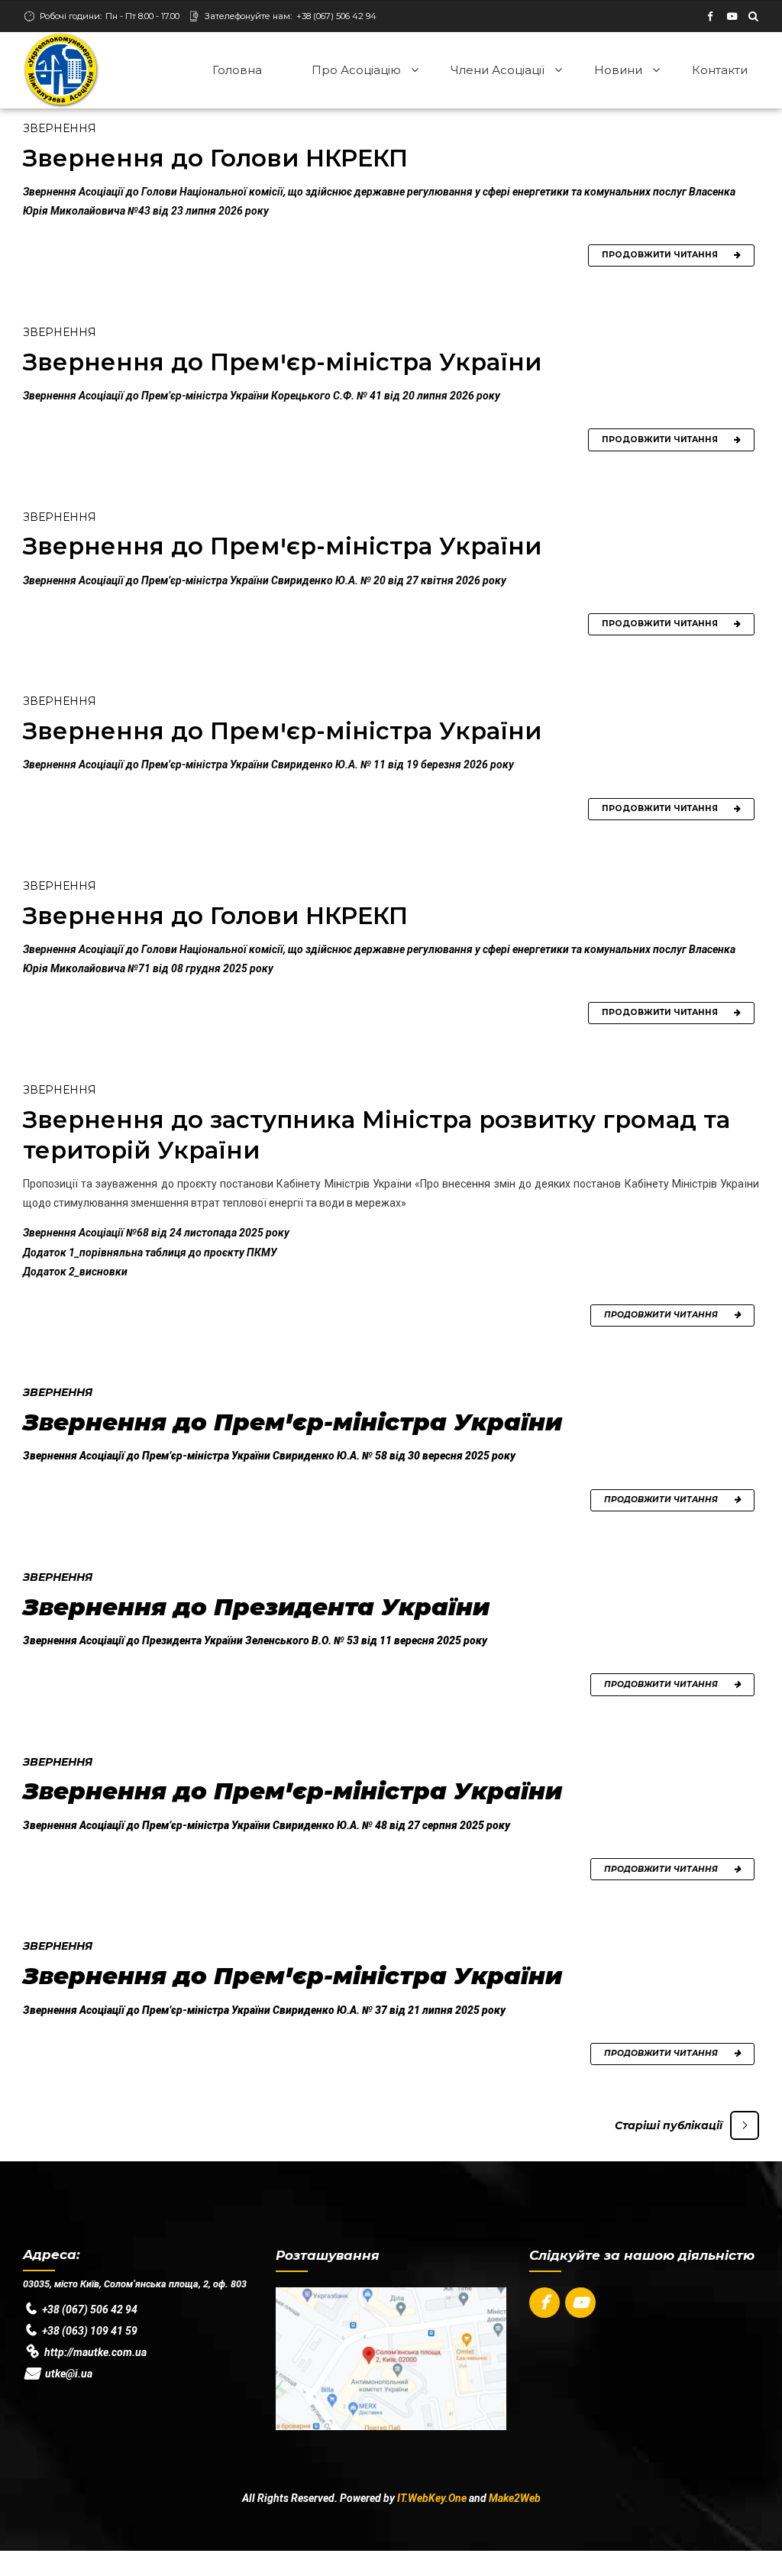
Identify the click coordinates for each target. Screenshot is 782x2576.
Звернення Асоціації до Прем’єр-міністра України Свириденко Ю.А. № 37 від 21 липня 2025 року (264, 2010)
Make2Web (515, 2498)
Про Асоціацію (356, 70)
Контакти (720, 70)
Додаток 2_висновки (75, 1272)
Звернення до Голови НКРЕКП (215, 158)
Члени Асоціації (498, 70)
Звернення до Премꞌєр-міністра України (282, 362)
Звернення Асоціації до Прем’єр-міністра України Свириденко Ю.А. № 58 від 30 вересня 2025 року (269, 1456)
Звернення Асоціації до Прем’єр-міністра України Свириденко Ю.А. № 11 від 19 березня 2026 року (268, 764)
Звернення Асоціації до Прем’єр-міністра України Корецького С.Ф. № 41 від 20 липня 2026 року (262, 396)
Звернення (60, 128)
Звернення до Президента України (256, 1607)
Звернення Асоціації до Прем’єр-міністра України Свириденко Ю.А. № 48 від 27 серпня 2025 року (267, 1825)
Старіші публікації (669, 2125)
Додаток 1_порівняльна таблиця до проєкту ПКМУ (150, 1252)
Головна (237, 70)
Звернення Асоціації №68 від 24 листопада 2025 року (156, 1233)
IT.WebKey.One (432, 2498)
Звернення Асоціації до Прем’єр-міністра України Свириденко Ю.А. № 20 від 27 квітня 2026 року (265, 580)
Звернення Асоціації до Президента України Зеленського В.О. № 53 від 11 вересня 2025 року (255, 1640)
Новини (618, 70)
